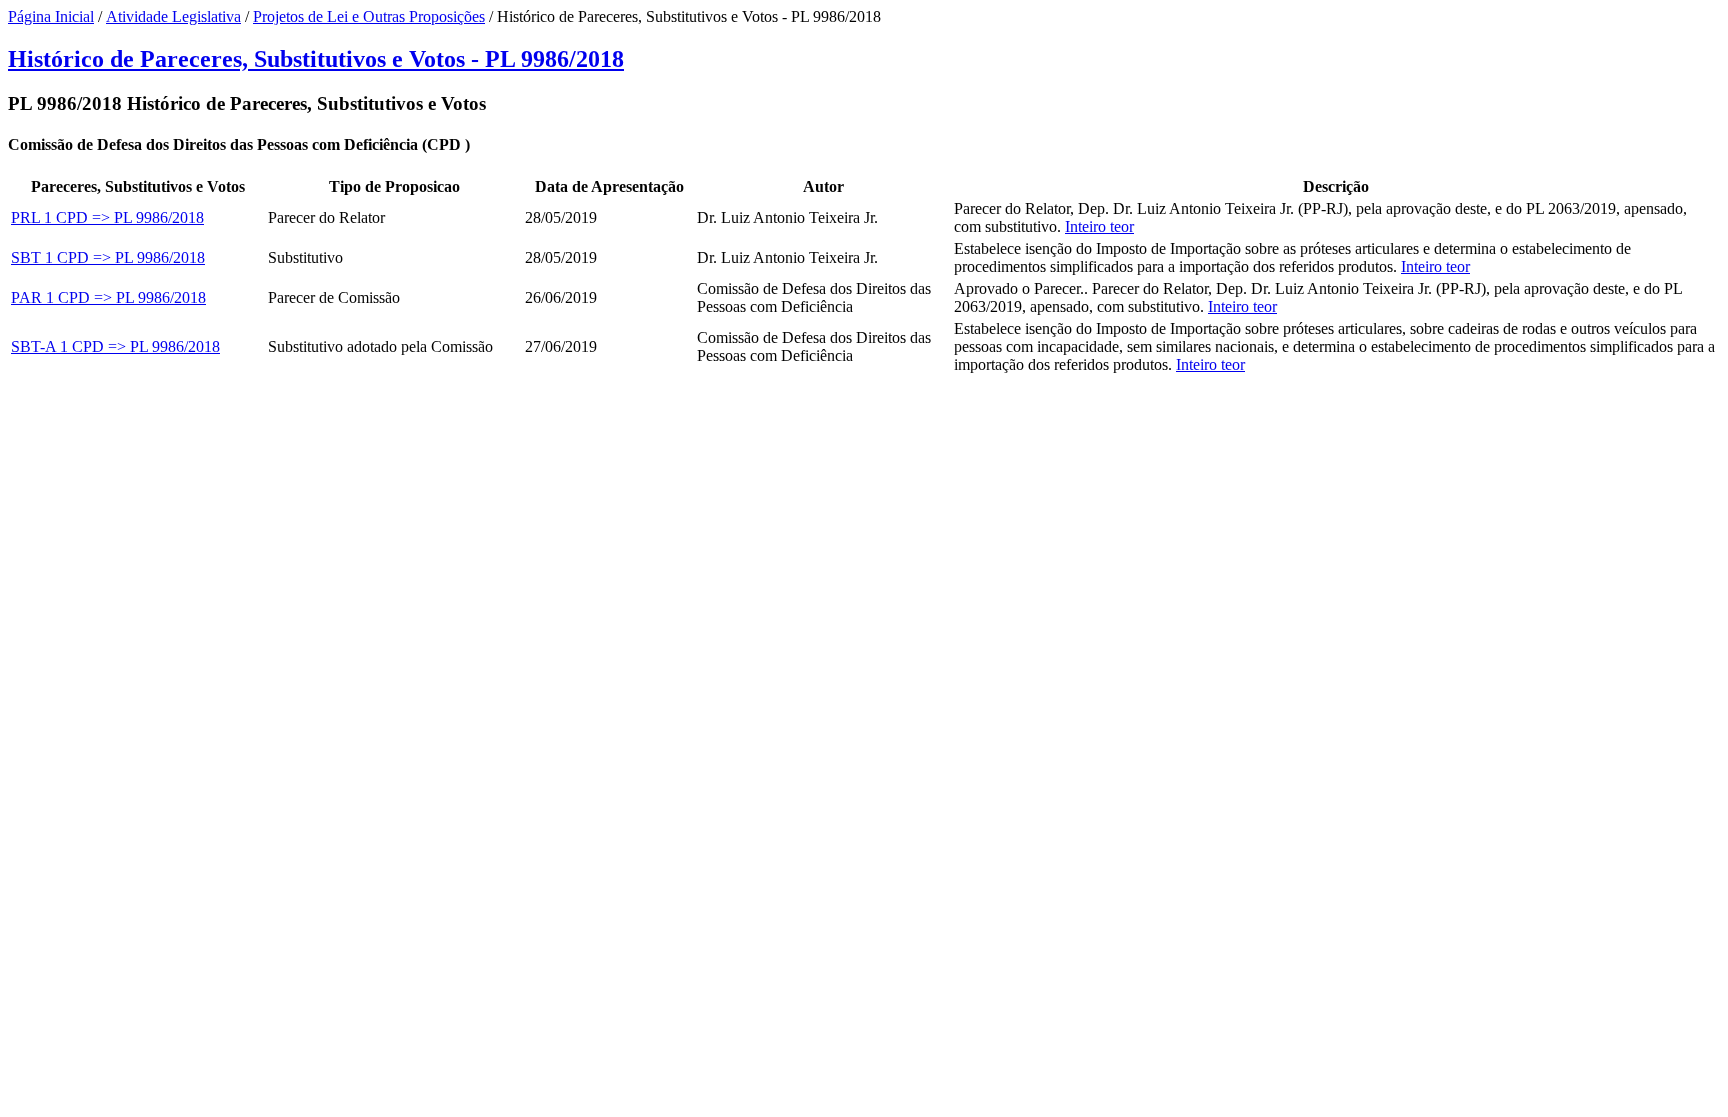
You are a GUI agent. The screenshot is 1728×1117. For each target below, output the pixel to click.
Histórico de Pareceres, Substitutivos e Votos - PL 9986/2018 (316, 59)
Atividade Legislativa (173, 16)
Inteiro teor (1099, 226)
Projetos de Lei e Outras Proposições (369, 16)
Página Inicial (51, 16)
